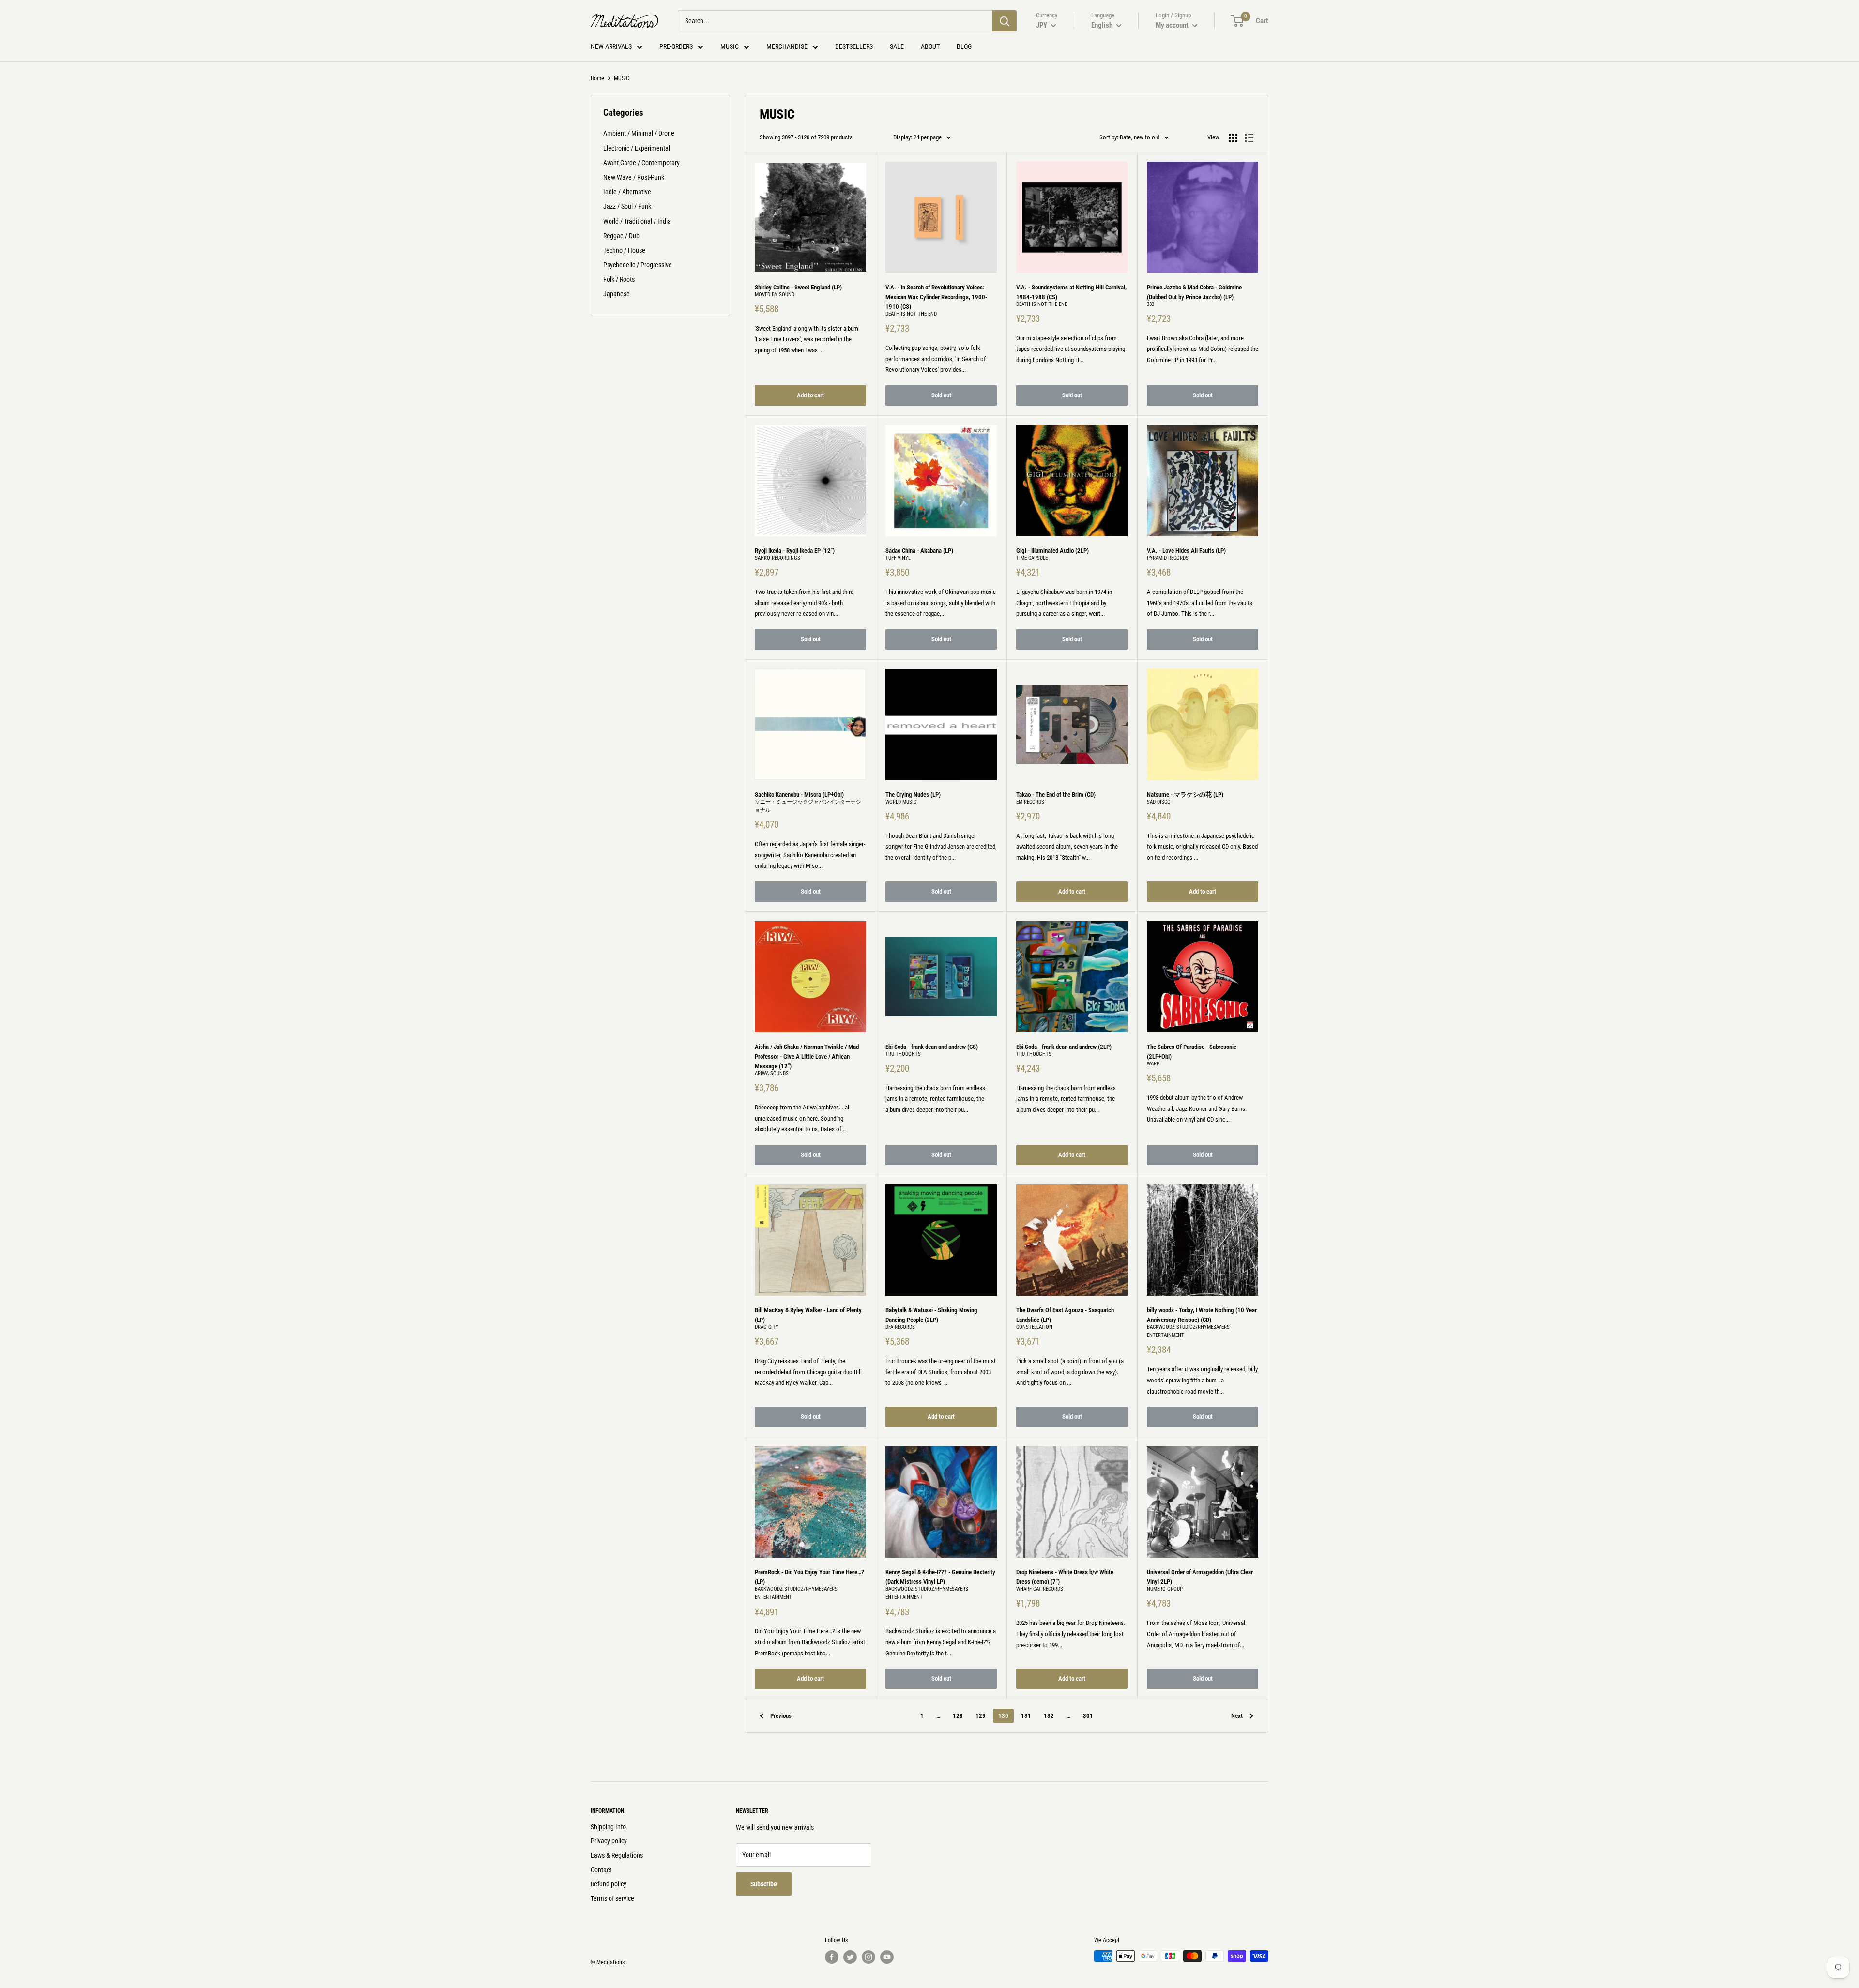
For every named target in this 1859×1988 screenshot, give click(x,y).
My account (1173, 25)
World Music (901, 802)
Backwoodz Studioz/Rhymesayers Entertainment (1188, 1331)
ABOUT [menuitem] (930, 46)
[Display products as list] (1249, 138)
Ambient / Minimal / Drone (639, 133)
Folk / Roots (619, 279)
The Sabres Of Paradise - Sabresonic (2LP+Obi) (1192, 1052)
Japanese (617, 294)
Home (597, 78)
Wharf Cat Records (1040, 1589)
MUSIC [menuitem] (730, 46)
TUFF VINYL (898, 558)
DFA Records (900, 1327)
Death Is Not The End (911, 314)
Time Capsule (1032, 558)
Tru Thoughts (903, 1054)
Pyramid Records (1168, 558)
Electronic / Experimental (637, 148)
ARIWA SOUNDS (772, 1073)
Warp (1153, 1064)
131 (1026, 1716)
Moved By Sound (775, 295)
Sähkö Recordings (777, 558)
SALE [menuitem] (897, 46)
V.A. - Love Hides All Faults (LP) (1186, 551)
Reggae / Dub (621, 236)
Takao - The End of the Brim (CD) (1056, 795)
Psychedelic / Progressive (638, 265)
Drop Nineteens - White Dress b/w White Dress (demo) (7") (1065, 1577)
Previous (781, 1716)
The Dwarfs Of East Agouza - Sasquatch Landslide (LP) (1065, 1315)
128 (958, 1716)
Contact (601, 1870)
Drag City (767, 1327)
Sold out (941, 395)
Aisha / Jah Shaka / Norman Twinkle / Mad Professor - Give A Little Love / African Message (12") (807, 1056)
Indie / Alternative (627, 192)
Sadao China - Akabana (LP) (919, 551)
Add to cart (810, 395)
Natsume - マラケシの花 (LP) (1185, 795)
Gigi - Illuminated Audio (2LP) (1052, 551)
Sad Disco (1159, 802)
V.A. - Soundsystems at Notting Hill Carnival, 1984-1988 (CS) (1071, 292)
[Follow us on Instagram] (869, 1957)
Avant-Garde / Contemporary (641, 163)
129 (981, 1716)
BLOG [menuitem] (964, 46)
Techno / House (624, 250)
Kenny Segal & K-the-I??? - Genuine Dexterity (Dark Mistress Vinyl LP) (940, 1577)
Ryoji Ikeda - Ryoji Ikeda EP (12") (795, 551)
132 (1049, 1716)
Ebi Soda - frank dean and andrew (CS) (932, 1047)
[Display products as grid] (1233, 138)
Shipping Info (608, 1827)
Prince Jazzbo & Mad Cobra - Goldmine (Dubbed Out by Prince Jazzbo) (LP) (1194, 292)
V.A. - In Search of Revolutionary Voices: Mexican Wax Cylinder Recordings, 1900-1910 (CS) (936, 297)
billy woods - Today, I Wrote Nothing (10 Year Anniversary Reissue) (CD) (1202, 1315)
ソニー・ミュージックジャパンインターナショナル (808, 806)
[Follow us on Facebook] (832, 1957)
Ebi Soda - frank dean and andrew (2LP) (1064, 1047)
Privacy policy (609, 1841)
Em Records (1030, 802)
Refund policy (609, 1884)
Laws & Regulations (617, 1855)
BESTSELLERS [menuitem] (854, 46)
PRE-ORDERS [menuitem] (676, 46)
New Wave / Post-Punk (634, 177)
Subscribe (764, 1884)
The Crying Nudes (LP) (913, 795)
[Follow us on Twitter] (850, 1957)
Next (1237, 1716)
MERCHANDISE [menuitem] (787, 46)
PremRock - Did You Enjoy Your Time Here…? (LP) (809, 1577)
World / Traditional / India (637, 221)
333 (1150, 304)
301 (1088, 1716)
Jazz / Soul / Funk (627, 206)
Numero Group (1165, 1589)
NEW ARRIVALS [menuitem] (611, 46)
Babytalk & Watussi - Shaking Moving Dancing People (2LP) (931, 1315)
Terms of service (612, 1898)
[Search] (1005, 21)
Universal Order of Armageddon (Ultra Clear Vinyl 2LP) (1200, 1577)
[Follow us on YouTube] (887, 1957)
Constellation (1034, 1327)
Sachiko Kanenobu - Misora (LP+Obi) (799, 795)
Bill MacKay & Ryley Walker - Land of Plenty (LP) (808, 1315)
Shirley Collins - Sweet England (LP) (798, 287)
